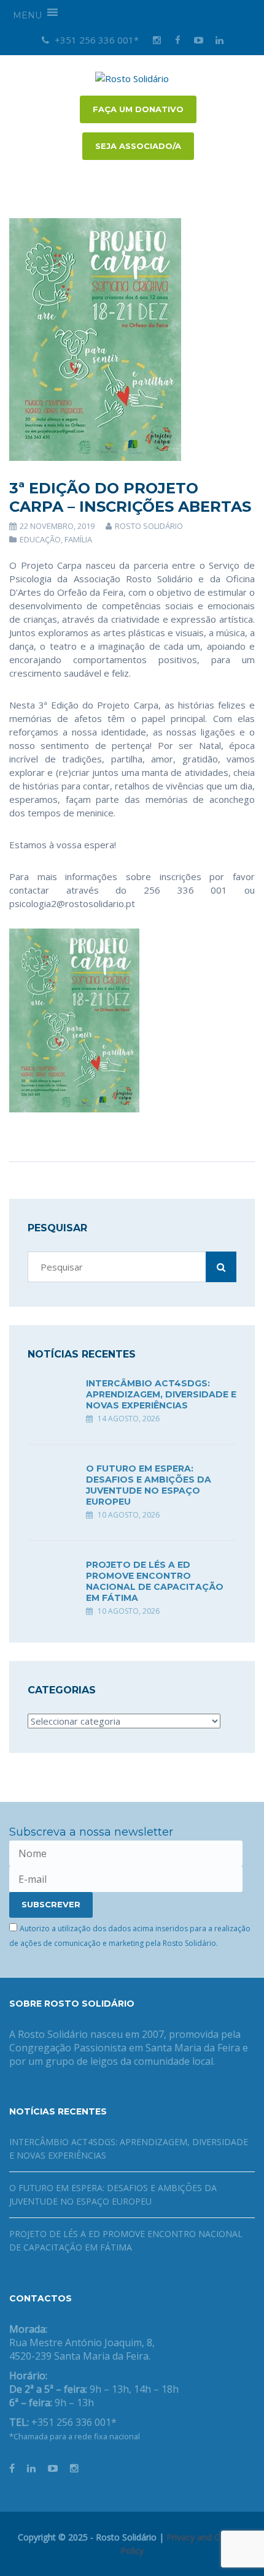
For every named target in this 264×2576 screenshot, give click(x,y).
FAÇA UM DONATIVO (138, 109)
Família (78, 539)
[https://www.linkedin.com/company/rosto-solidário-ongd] (31, 2468)
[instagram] (157, 40)
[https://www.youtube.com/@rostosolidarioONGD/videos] (53, 2468)
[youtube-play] (198, 40)
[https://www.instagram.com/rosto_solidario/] (74, 2468)
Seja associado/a (138, 146)
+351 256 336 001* (95, 40)
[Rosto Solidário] (132, 77)
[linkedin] (219, 40)
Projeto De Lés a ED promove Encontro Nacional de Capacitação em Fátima (155, 1581)
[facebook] (177, 40)
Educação (40, 539)
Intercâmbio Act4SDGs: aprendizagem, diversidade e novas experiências (161, 1394)
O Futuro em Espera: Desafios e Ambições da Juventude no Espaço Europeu (149, 1485)
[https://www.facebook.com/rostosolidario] (12, 2468)
